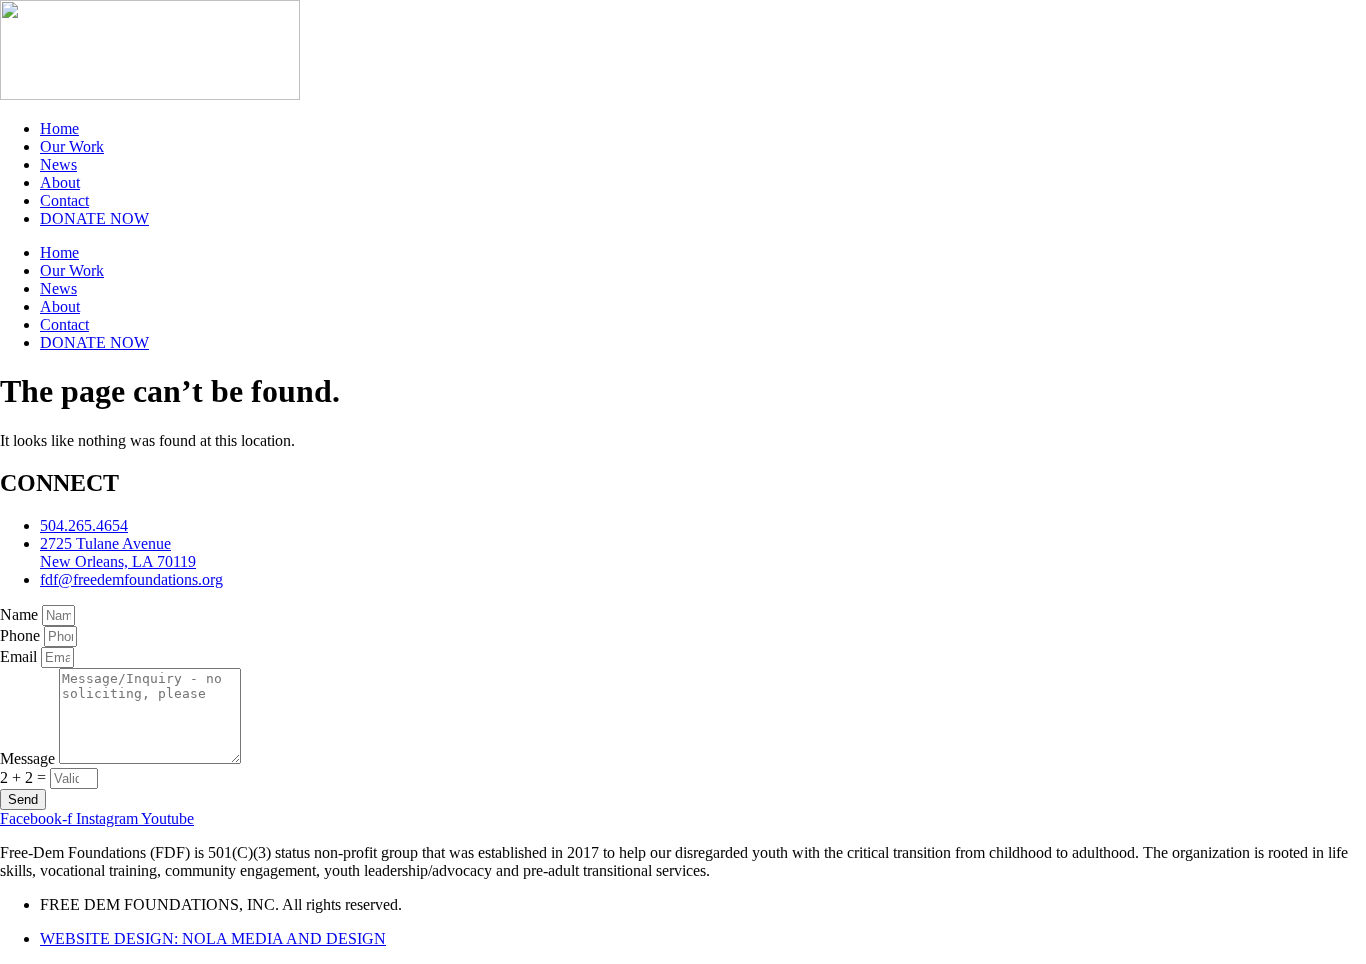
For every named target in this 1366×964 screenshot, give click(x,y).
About (60, 182)
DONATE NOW (94, 218)
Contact (64, 200)
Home (59, 128)
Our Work (72, 146)
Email (20, 656)
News (58, 164)
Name (21, 614)
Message (29, 758)
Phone (22, 635)
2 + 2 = (25, 777)
